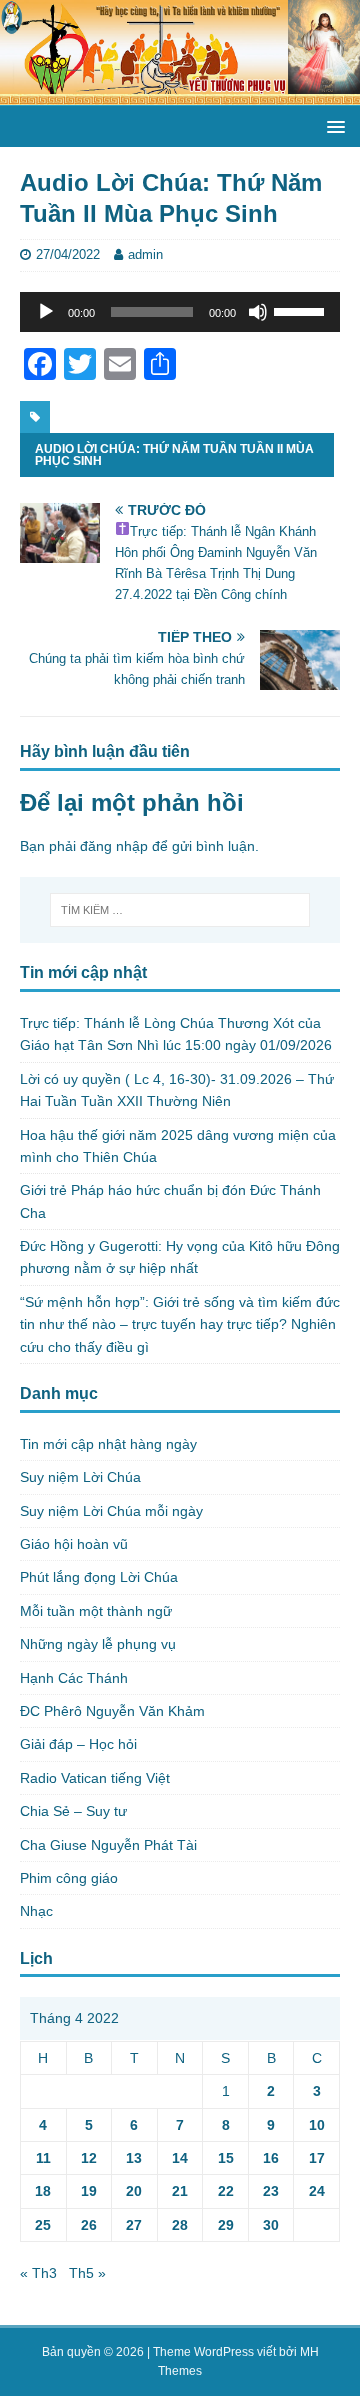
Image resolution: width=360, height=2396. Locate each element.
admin (145, 254)
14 (180, 2158)
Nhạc (36, 1911)
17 (317, 2158)
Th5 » (87, 2273)
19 (89, 2191)
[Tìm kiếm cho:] (180, 910)
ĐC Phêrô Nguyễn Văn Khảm (112, 1711)
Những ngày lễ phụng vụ (98, 1644)
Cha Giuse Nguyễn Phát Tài (108, 1845)
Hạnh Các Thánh (74, 1678)
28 (180, 2225)
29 (226, 2225)
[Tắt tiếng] (258, 312)
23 (271, 2191)
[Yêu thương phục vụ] (180, 94)
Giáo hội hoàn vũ (74, 1544)
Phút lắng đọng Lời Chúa (99, 1577)
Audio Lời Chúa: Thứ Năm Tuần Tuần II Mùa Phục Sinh (174, 455)
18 (43, 2191)
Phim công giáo (69, 1878)
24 (317, 2191)
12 (89, 2158)
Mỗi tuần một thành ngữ (96, 1611)
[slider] (302, 310)
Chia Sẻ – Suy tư (73, 1811)
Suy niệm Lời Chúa (80, 1477)
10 (317, 2125)
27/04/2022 (68, 254)
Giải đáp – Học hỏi (78, 1744)
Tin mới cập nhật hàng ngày (108, 1444)
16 (271, 2158)
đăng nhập (114, 846)
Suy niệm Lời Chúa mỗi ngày (111, 1511)
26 (89, 2225)
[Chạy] (46, 312)
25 (43, 2225)
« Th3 (38, 2273)
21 (180, 2191)
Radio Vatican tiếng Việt (95, 1778)
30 (271, 2225)
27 (134, 2225)
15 (226, 2158)
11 (43, 2158)
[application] (180, 312)
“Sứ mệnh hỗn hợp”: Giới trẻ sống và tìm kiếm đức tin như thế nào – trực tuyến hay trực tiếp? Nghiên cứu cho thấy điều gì (180, 1324)
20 (134, 2191)
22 (226, 2191)
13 (134, 2158)
